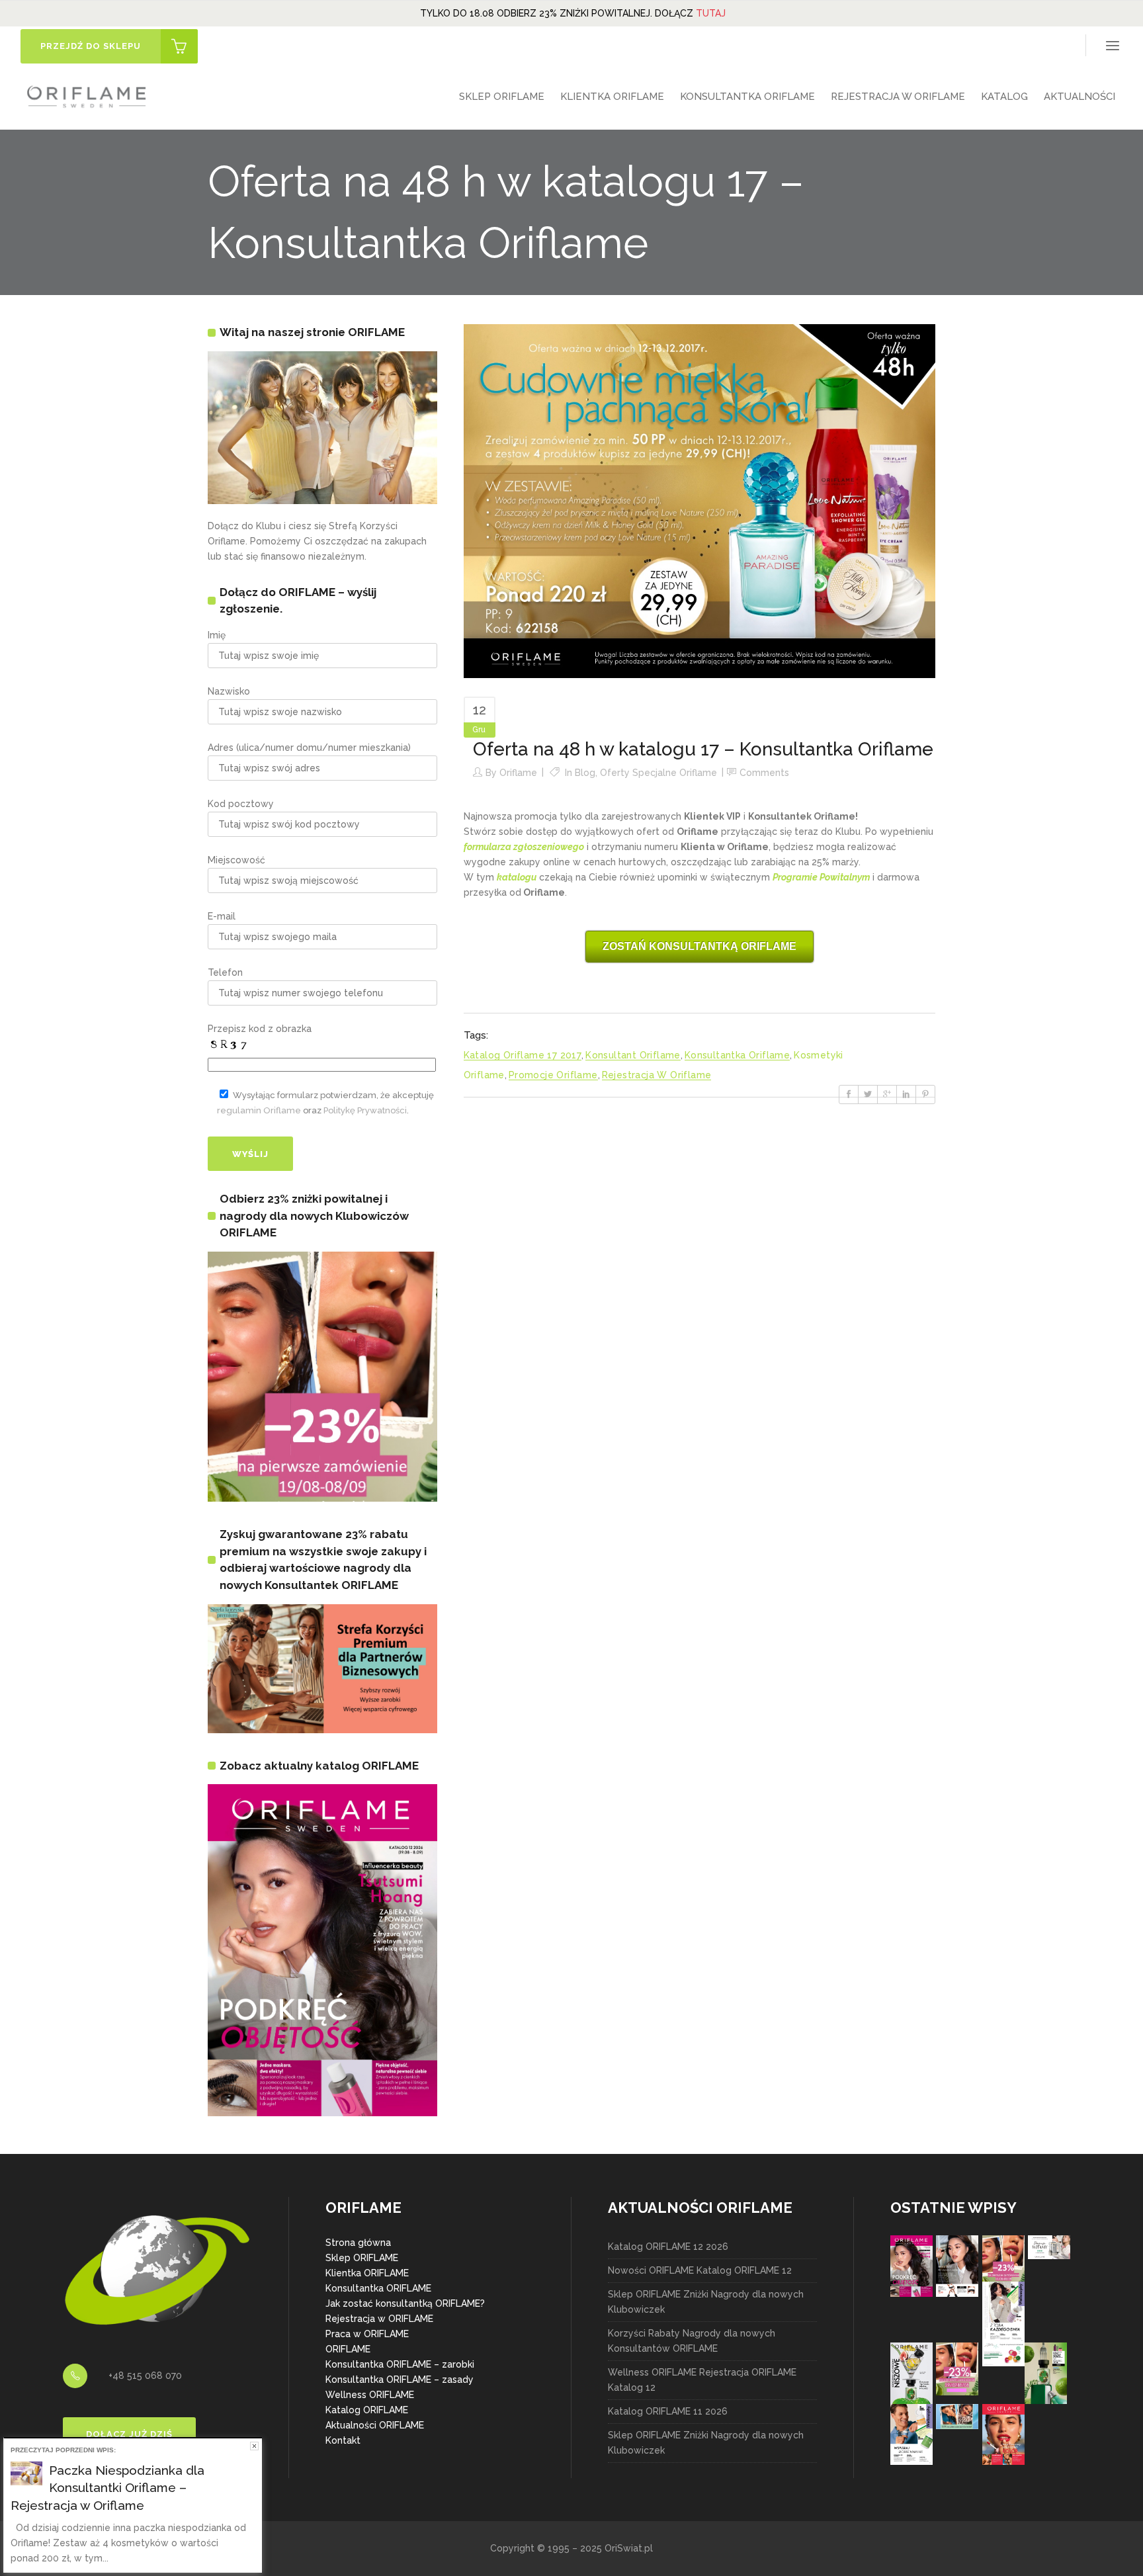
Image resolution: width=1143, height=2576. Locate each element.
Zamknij (254, 2446)
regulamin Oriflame (259, 1110)
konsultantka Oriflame (737, 1055)
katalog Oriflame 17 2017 (523, 1055)
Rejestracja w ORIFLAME (379, 2319)
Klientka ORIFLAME (367, 2273)
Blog (585, 773)
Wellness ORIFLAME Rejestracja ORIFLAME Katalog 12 (702, 2380)
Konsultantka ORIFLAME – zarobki (400, 2364)
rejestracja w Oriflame (657, 1075)
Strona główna (358, 2243)
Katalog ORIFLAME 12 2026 (668, 2247)
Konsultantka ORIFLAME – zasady (400, 2380)
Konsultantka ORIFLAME (378, 2288)
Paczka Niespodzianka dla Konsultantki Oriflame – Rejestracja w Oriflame (107, 2488)
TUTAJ (711, 13)
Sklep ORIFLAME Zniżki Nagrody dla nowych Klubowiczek (706, 2302)
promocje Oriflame (553, 1075)
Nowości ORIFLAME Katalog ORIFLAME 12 (700, 2270)
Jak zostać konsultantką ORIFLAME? (405, 2303)
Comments (764, 773)
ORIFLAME (348, 2349)
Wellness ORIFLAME (370, 2395)
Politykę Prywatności (365, 1110)
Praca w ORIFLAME (367, 2334)
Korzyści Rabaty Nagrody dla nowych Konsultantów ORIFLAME (692, 2341)
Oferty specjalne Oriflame (658, 773)
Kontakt (343, 2440)
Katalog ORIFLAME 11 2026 (668, 2411)
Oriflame (518, 773)
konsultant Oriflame (633, 1055)
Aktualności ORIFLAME (375, 2425)
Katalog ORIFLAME (367, 2410)
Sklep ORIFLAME (362, 2258)
